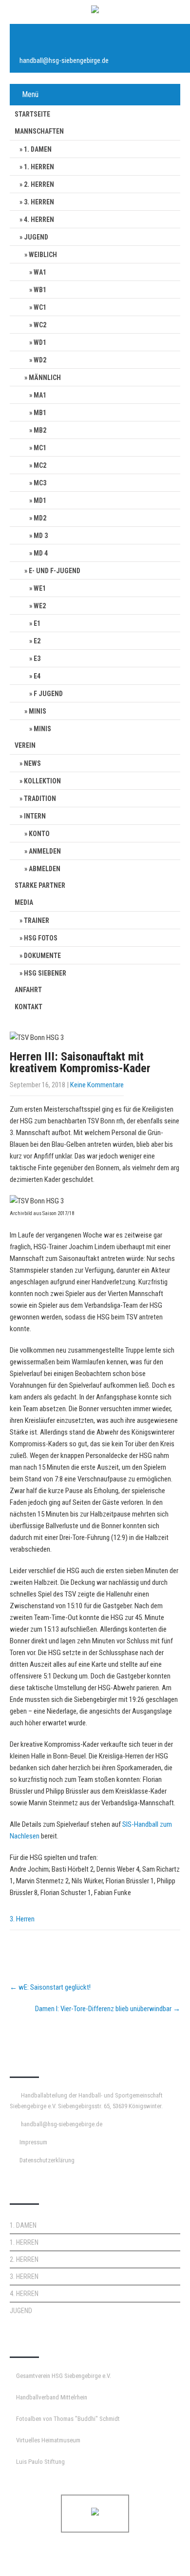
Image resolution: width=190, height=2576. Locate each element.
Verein (25, 745)
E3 (37, 659)
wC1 (40, 307)
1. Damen (38, 149)
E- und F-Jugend (55, 571)
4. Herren (39, 220)
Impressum (33, 2142)
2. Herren (39, 184)
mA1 (40, 395)
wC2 (40, 325)
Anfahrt (28, 990)
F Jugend (48, 694)
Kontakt (28, 1007)
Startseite (32, 114)
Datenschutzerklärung (47, 2160)
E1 (37, 623)
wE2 (40, 606)
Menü (30, 94)
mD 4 (41, 553)
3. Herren (39, 202)
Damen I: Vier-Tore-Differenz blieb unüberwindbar (108, 2009)
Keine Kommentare (97, 1085)
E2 (37, 641)
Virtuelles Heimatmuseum (48, 2440)
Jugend (36, 237)
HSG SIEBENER (45, 973)
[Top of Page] (162, 2555)
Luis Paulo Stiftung (40, 2462)
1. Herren (39, 167)
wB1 (40, 290)
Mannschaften (39, 131)
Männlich (45, 378)
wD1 (40, 342)
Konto (39, 834)
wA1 (40, 272)
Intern (35, 816)
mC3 (40, 483)
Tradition (40, 799)
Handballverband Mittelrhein (52, 2397)
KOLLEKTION (42, 781)
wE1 (40, 588)
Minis (38, 711)
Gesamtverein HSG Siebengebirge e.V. (64, 2376)
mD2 (40, 518)
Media (24, 902)
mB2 (40, 430)
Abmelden (45, 869)
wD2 (40, 360)
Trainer (37, 920)
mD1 (40, 500)
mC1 (40, 448)
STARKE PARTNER (40, 885)
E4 (37, 676)
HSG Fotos (41, 938)
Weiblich (43, 255)
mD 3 (41, 536)
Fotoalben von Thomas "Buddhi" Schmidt (68, 2419)
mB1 (40, 413)
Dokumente (42, 956)
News (32, 763)
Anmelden (45, 851)
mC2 (40, 465)
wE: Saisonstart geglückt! (50, 1987)
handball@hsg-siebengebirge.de (64, 60)
